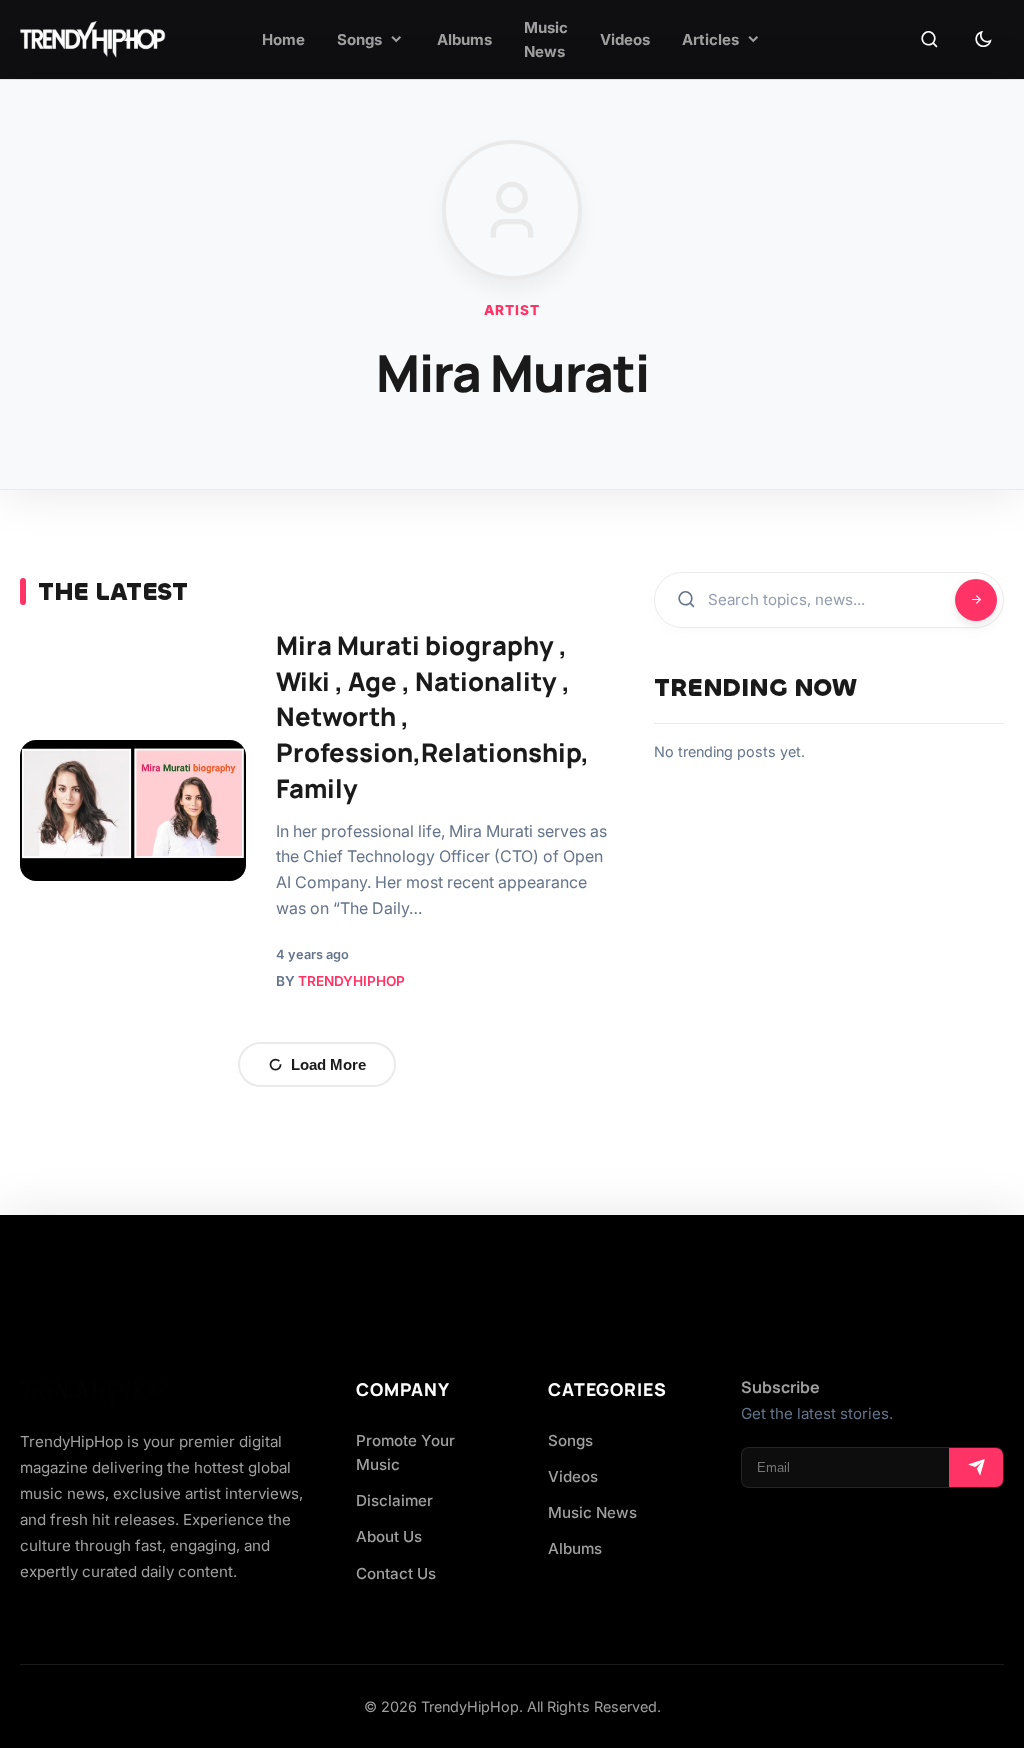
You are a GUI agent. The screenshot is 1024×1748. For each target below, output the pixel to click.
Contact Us (396, 1573)
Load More (328, 1064)
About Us (389, 1536)
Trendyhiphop (351, 981)
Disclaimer (394, 1500)
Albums (575, 1548)
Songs (570, 1440)
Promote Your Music (405, 1452)
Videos (573, 1476)
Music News (592, 1512)
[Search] (929, 40)
